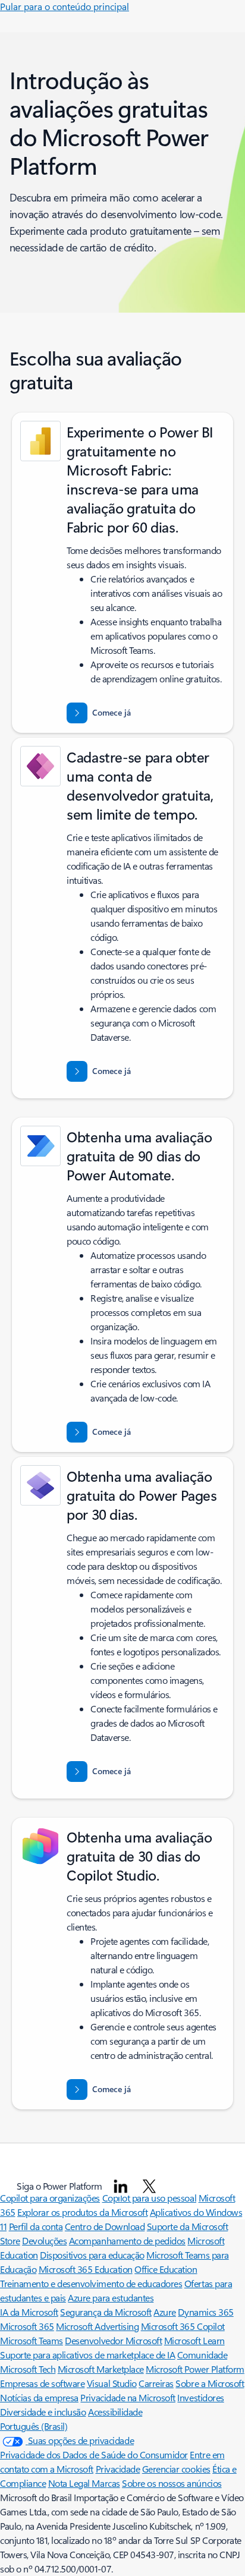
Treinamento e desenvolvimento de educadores (91, 2283)
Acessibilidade (115, 2412)
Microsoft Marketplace (101, 2369)
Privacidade (118, 2469)
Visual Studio (112, 2383)
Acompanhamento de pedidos (127, 2240)
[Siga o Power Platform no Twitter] (149, 2186)
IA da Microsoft (29, 2312)
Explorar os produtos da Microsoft (82, 2212)
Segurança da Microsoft (106, 2312)
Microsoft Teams (32, 2340)
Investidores (200, 2397)
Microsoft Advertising (97, 2326)
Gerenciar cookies (176, 2469)
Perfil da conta (36, 2226)
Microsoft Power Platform (195, 2369)
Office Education (166, 2269)
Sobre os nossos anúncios (172, 2483)
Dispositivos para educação (92, 2255)
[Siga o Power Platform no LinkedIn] (121, 2186)
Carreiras (156, 2383)
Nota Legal (70, 2483)
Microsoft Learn (194, 2340)
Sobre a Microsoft (210, 2383)
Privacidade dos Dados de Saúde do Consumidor (94, 2454)
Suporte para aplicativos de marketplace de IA (87, 2355)
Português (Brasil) (34, 2426)
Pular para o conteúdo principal (65, 6)
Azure (165, 2312)
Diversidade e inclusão (43, 2412)
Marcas (106, 2483)
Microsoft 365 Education (86, 2269)
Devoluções (44, 2240)
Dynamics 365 (205, 2312)
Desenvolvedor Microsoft (113, 2340)
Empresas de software (42, 2383)
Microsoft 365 (27, 2326)
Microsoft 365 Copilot (183, 2326)
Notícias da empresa (39, 2397)
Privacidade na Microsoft (128, 2397)
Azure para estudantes (111, 2298)
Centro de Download (105, 2226)
